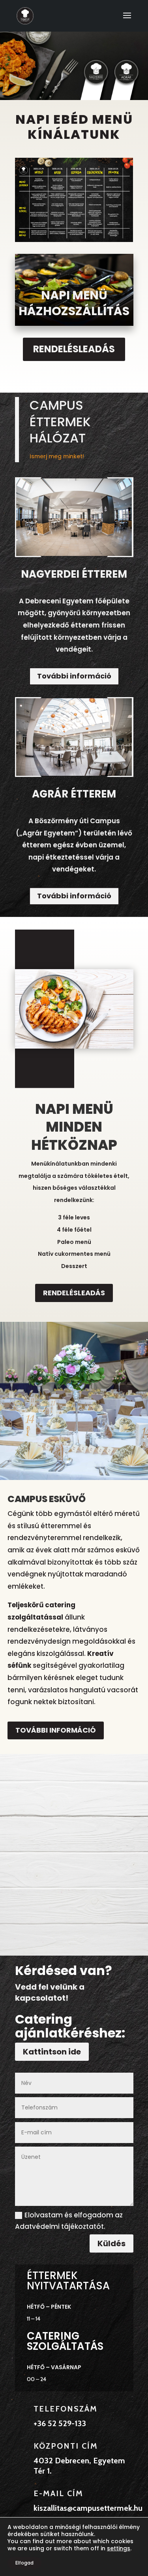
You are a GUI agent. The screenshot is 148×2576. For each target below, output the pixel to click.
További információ (74, 676)
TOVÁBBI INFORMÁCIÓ (56, 1730)
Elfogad (24, 2563)
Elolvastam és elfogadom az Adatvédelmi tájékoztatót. (69, 2221)
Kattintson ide (52, 2052)
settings (119, 2548)
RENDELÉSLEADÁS (74, 349)
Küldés (111, 2243)
